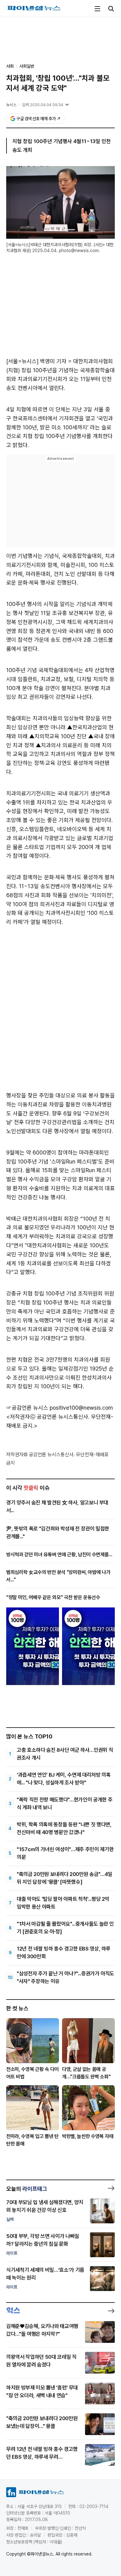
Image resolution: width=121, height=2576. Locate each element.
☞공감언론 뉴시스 (27, 1408)
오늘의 (27, 2189)
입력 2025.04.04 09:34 (43, 105)
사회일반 (27, 66)
